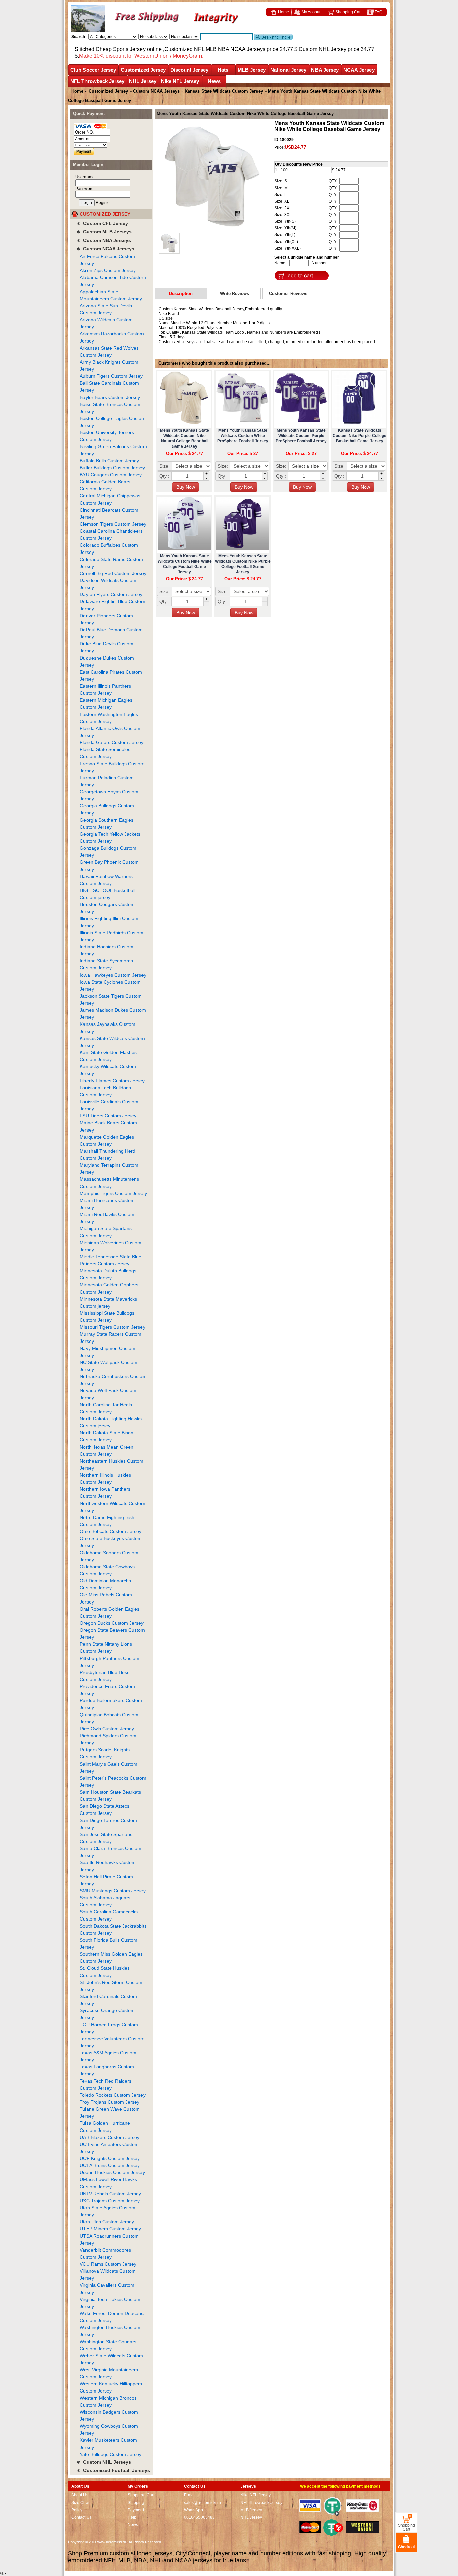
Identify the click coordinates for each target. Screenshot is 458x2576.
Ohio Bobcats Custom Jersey (111, 1531)
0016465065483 (199, 2517)
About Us (80, 2495)
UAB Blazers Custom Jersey (110, 2137)
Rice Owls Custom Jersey (107, 1729)
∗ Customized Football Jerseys (113, 2470)
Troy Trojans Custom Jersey (110, 2102)
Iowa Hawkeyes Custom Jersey (113, 975)
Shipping (136, 2503)
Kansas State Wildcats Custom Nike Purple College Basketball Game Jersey (359, 436)
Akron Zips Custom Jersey (108, 270)
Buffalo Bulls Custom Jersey (109, 461)
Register (103, 203)
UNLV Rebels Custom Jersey (110, 2194)
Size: (164, 466)
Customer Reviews (288, 293)
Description (181, 293)
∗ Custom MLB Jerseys (104, 232)
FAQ (378, 12)
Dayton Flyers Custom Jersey (111, 594)
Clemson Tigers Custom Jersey (113, 524)
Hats (223, 70)
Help (132, 2517)
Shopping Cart (348, 12)
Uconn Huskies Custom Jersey (112, 2172)
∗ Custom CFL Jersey (102, 223)
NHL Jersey (143, 81)
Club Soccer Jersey (93, 70)
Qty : (164, 476)
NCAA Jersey (359, 70)
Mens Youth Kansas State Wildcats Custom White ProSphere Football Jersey (243, 436)
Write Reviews (235, 293)
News (214, 81)
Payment (136, 2510)
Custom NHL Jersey (323, 49)
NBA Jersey (325, 70)
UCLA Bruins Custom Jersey (110, 2165)
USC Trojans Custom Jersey (110, 2201)
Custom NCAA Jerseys (156, 91)
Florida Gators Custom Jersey (112, 742)
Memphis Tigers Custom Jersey (113, 1193)
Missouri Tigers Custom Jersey (112, 1327)
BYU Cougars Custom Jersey (111, 475)
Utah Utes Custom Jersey (107, 2222)
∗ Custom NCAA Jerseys (105, 249)
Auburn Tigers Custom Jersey (111, 376)
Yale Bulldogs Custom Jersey (111, 2454)
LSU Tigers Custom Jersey (108, 1116)
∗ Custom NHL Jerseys (104, 2462)
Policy (77, 2510)
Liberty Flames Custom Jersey (112, 1081)
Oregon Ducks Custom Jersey (112, 1623)
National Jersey (288, 70)
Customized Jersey (143, 70)
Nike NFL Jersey (180, 81)
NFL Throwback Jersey (97, 81)
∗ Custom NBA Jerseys (104, 240)
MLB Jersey (252, 70)
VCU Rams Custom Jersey (108, 2264)
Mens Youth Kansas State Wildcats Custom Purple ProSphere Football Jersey (301, 436)
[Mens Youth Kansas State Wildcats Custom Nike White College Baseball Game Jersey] (212, 177)
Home (283, 12)
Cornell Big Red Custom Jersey (113, 573)
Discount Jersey (189, 70)
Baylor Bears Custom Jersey (110, 397)
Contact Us (81, 2517)
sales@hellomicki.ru (203, 2503)
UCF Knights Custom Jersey (110, 2158)
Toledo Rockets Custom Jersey (113, 2095)
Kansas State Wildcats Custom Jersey (224, 91)
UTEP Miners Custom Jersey (110, 2229)
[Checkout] (407, 2542)
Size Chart (81, 2503)
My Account (312, 12)
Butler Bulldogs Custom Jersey (112, 468)
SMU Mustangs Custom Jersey (113, 1891)
